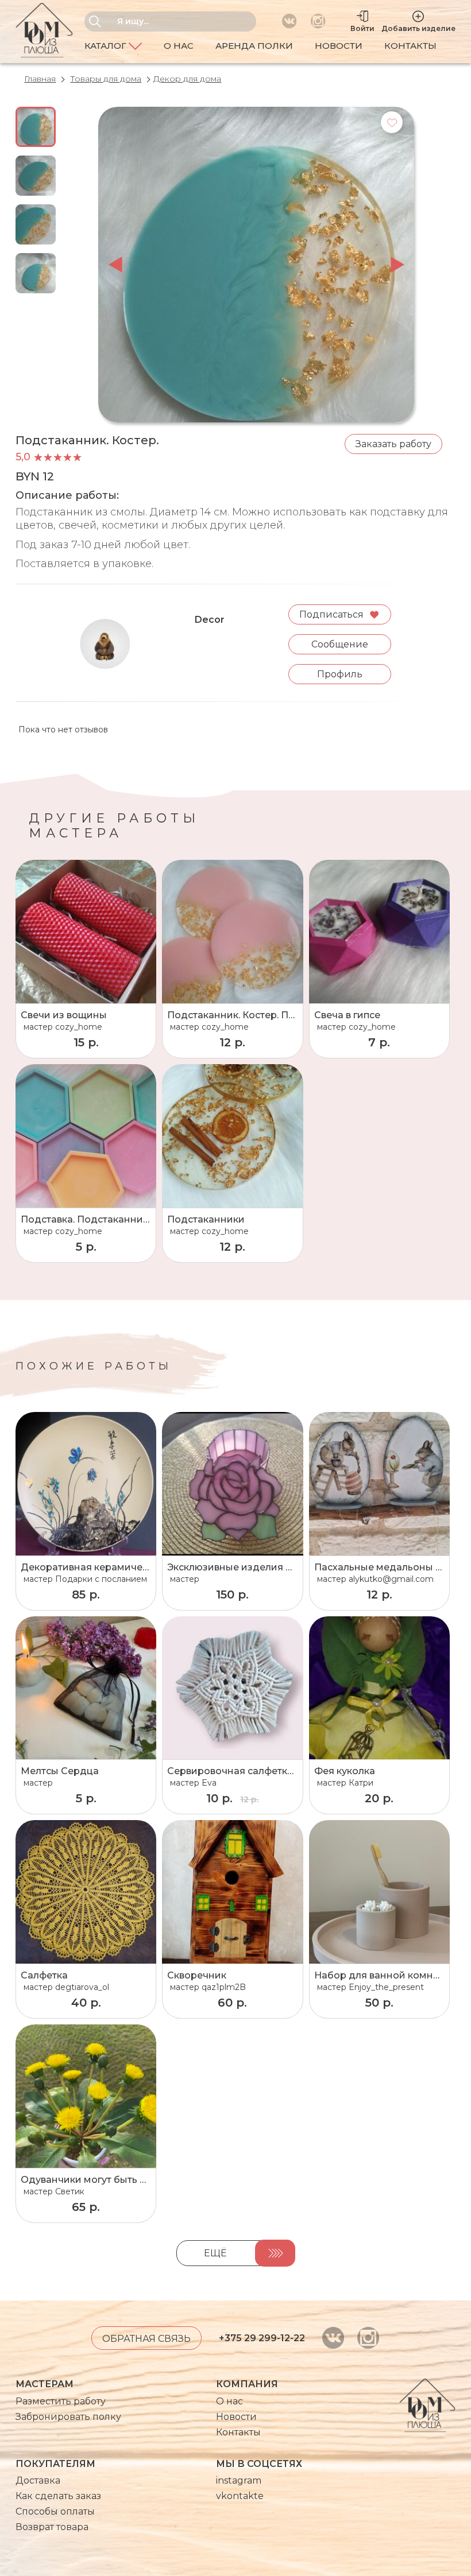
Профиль (340, 674)
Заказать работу (393, 444)
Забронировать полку (68, 2417)
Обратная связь (146, 2339)
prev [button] (115, 265)
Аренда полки (254, 46)
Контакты (410, 46)
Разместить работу (61, 2401)
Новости (339, 46)
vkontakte (240, 2496)
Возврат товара (52, 2527)
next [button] (397, 265)
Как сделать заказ (58, 2496)
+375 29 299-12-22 (262, 2338)
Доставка (38, 2480)
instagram (239, 2480)
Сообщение (340, 644)
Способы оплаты (55, 2511)
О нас (179, 46)
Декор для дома (187, 79)
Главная (40, 79)
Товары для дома (106, 79)
